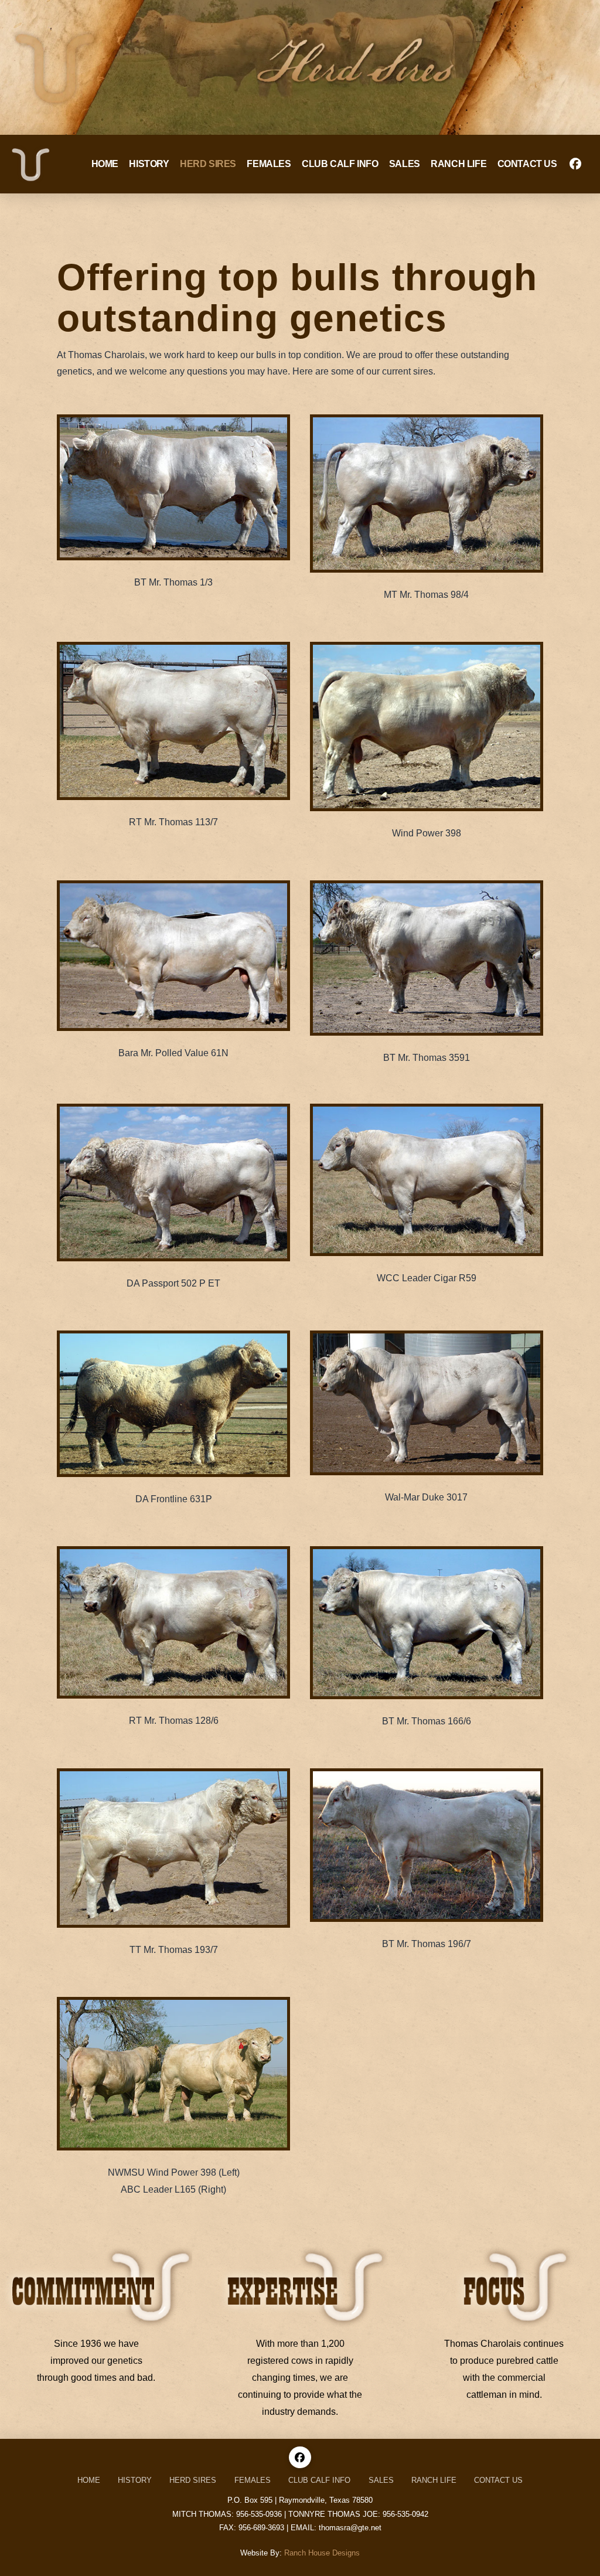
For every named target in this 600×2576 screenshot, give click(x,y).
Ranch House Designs (322, 2553)
